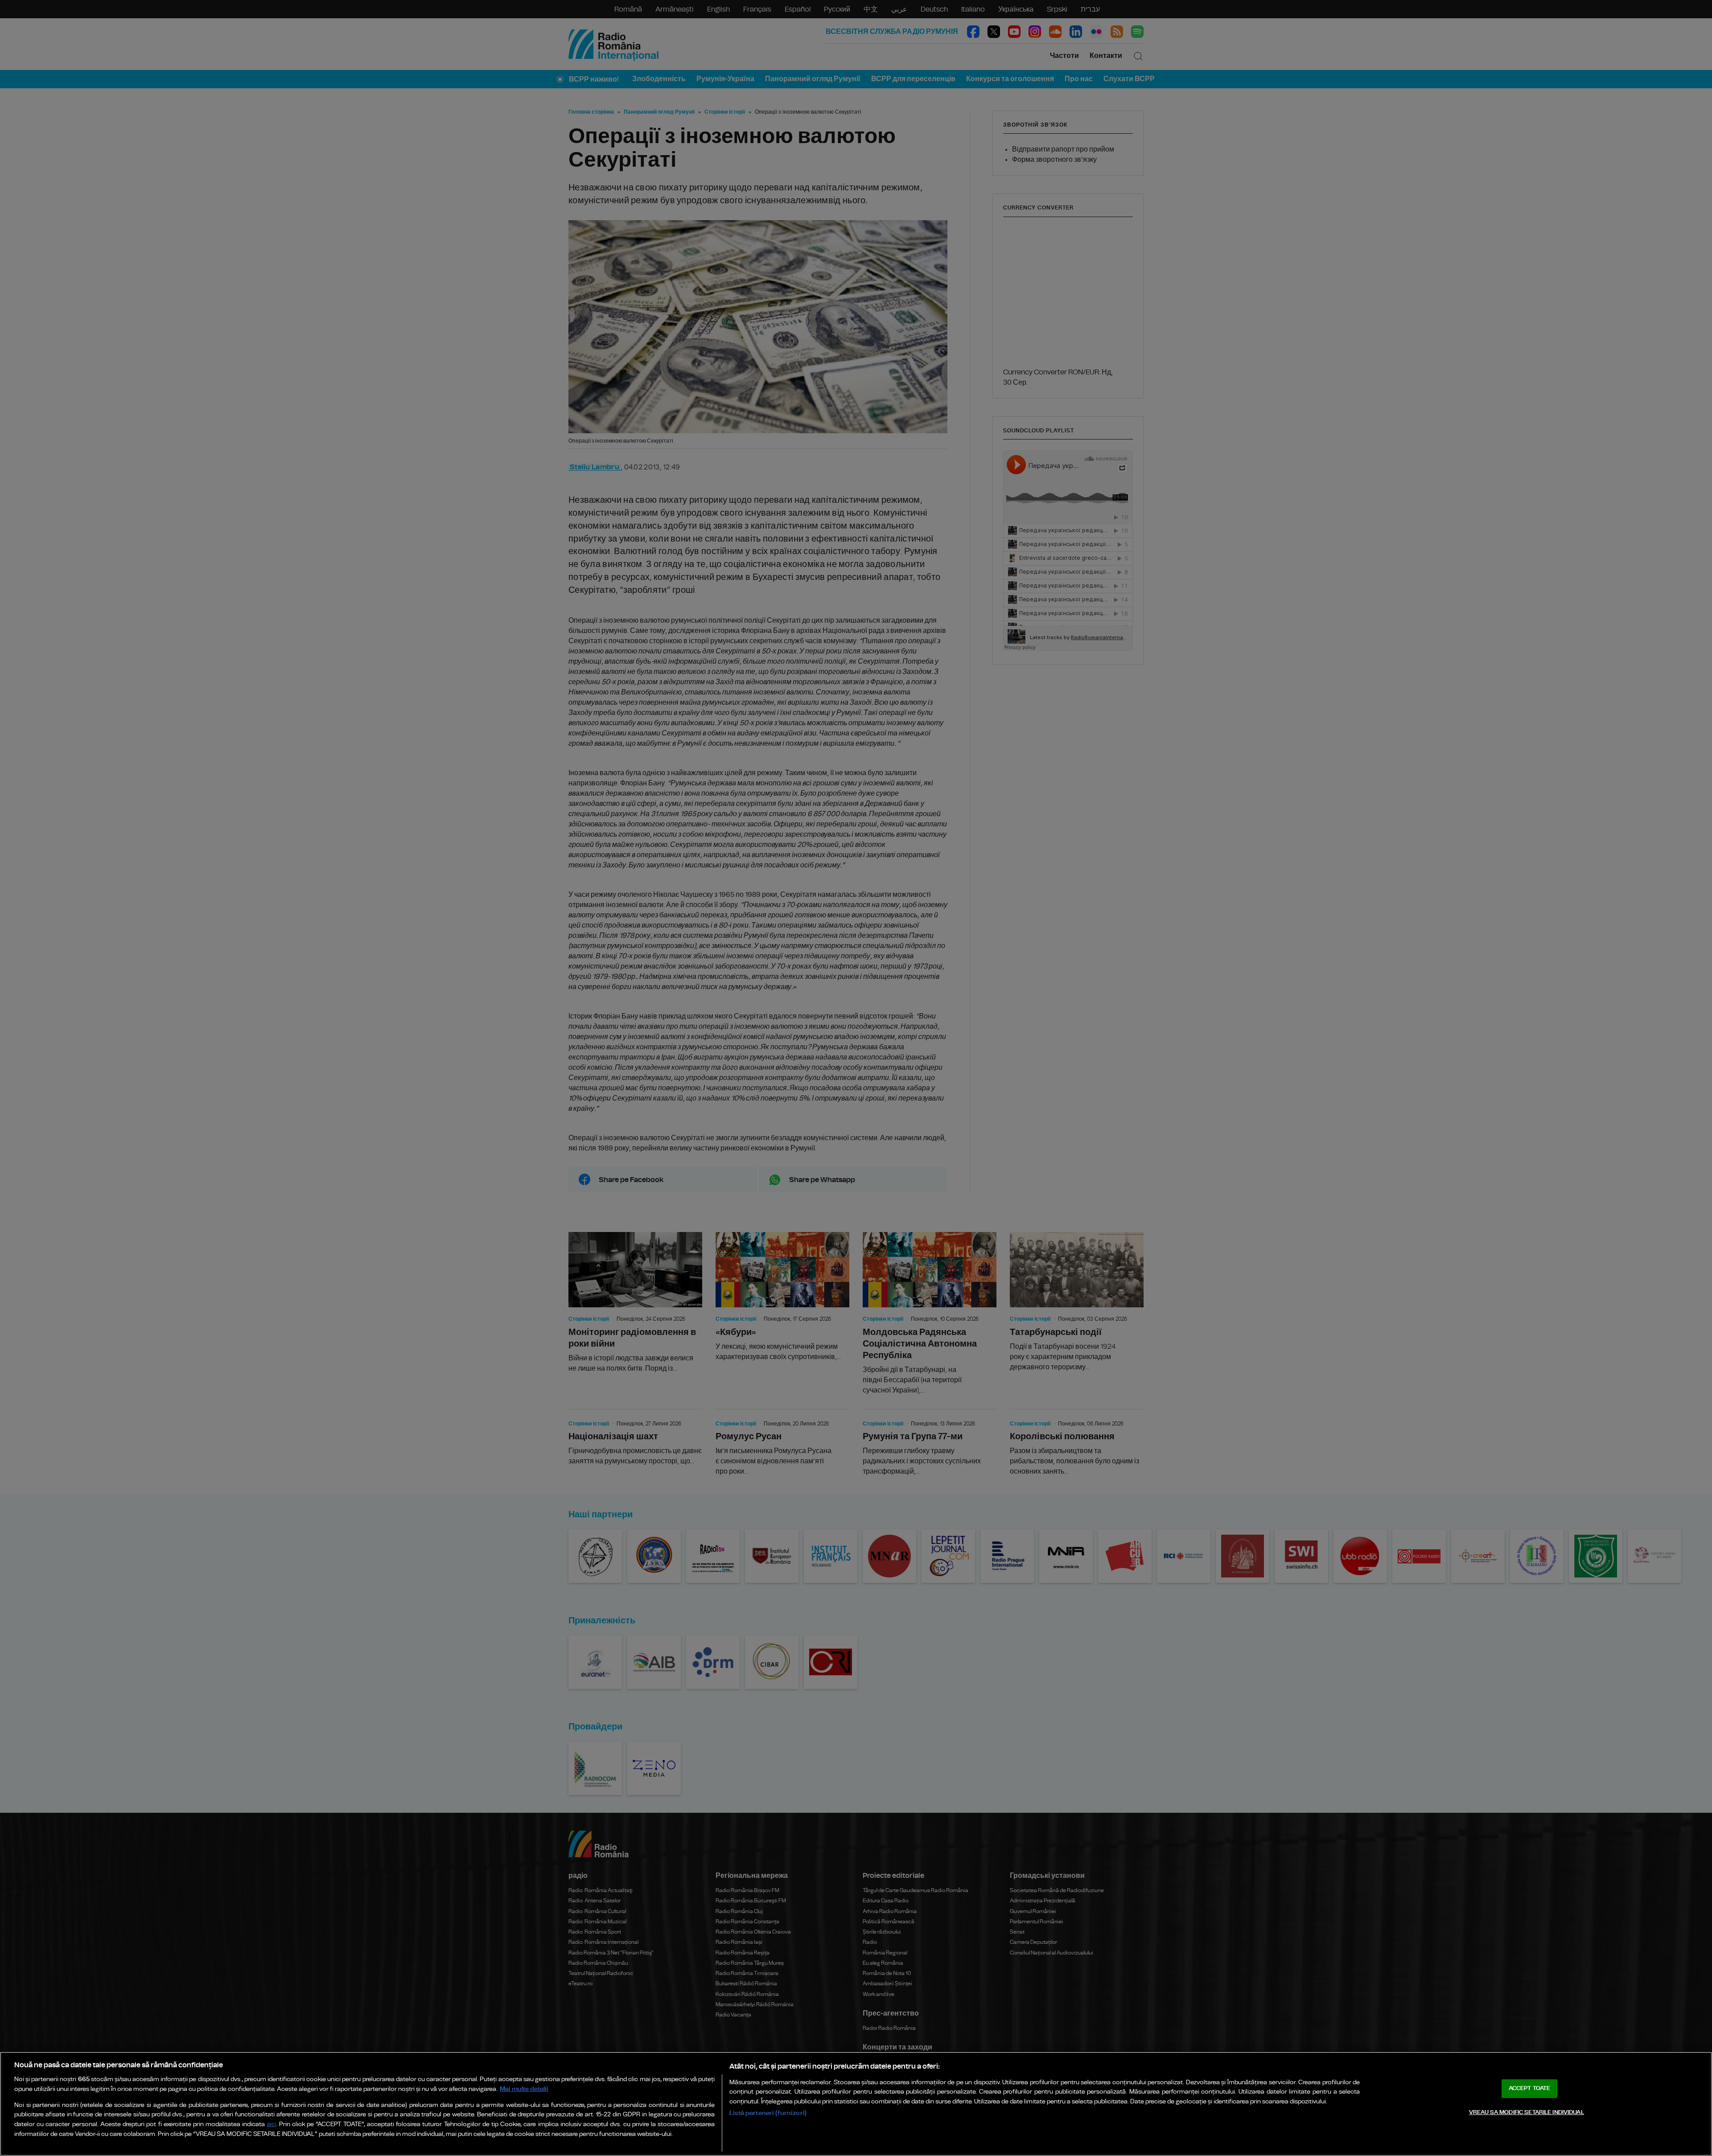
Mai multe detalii (524, 2089)
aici (272, 2125)
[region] (856, 2104)
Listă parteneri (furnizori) (768, 2113)
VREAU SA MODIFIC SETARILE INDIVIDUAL (1527, 2113)
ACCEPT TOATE (1530, 2088)
